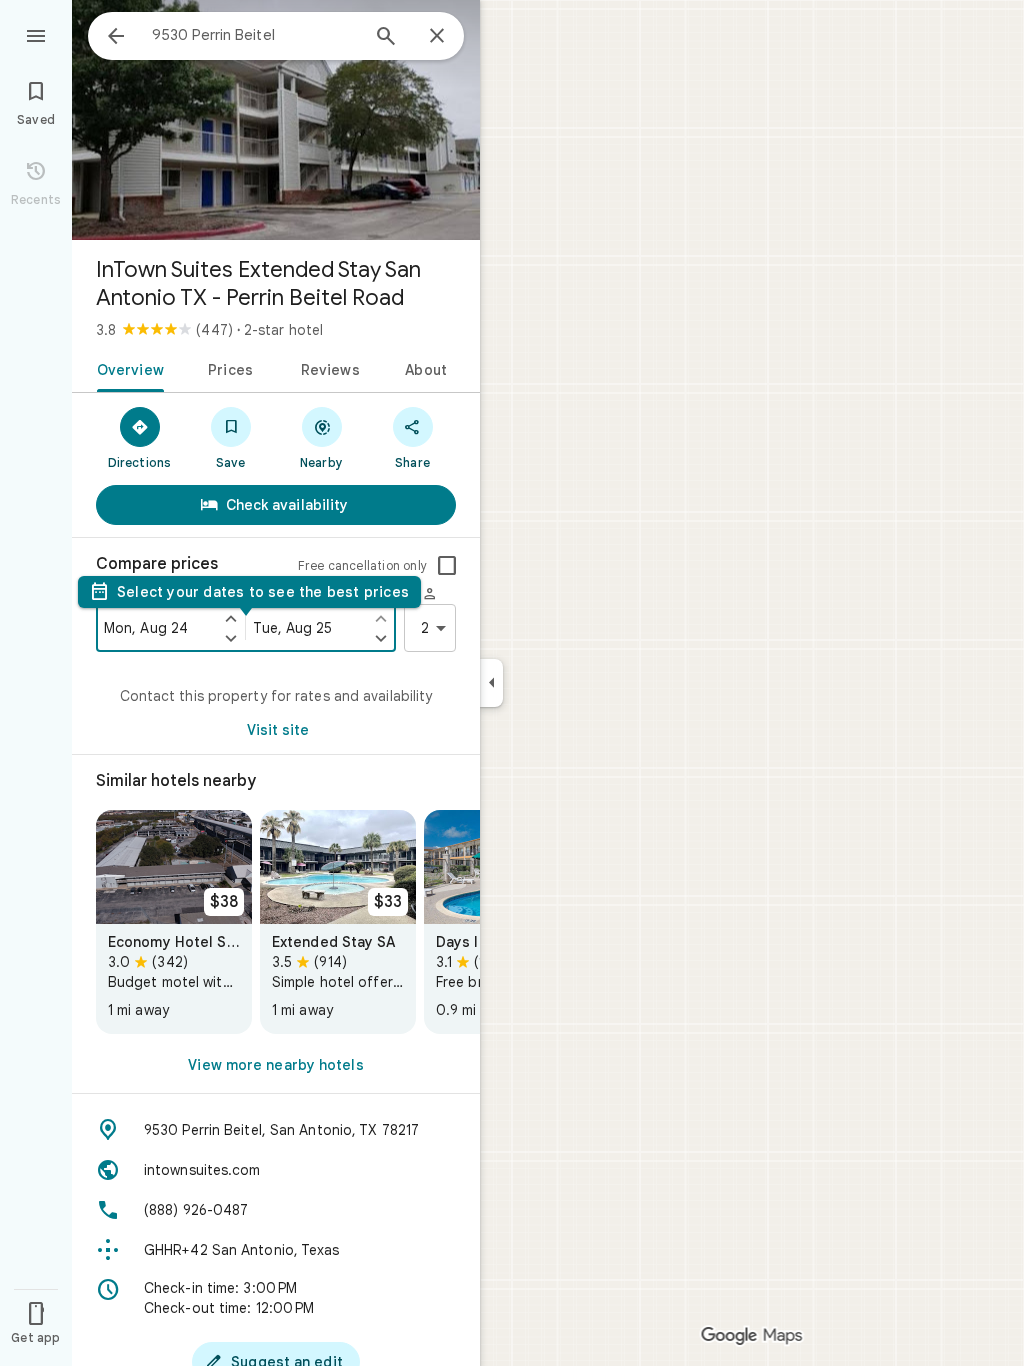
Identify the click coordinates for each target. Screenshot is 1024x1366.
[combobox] (255, 35)
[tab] (126, 368)
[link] (174, 922)
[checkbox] (447, 566)
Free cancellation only (362, 565)
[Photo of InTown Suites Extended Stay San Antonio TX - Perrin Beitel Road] (276, 120)
